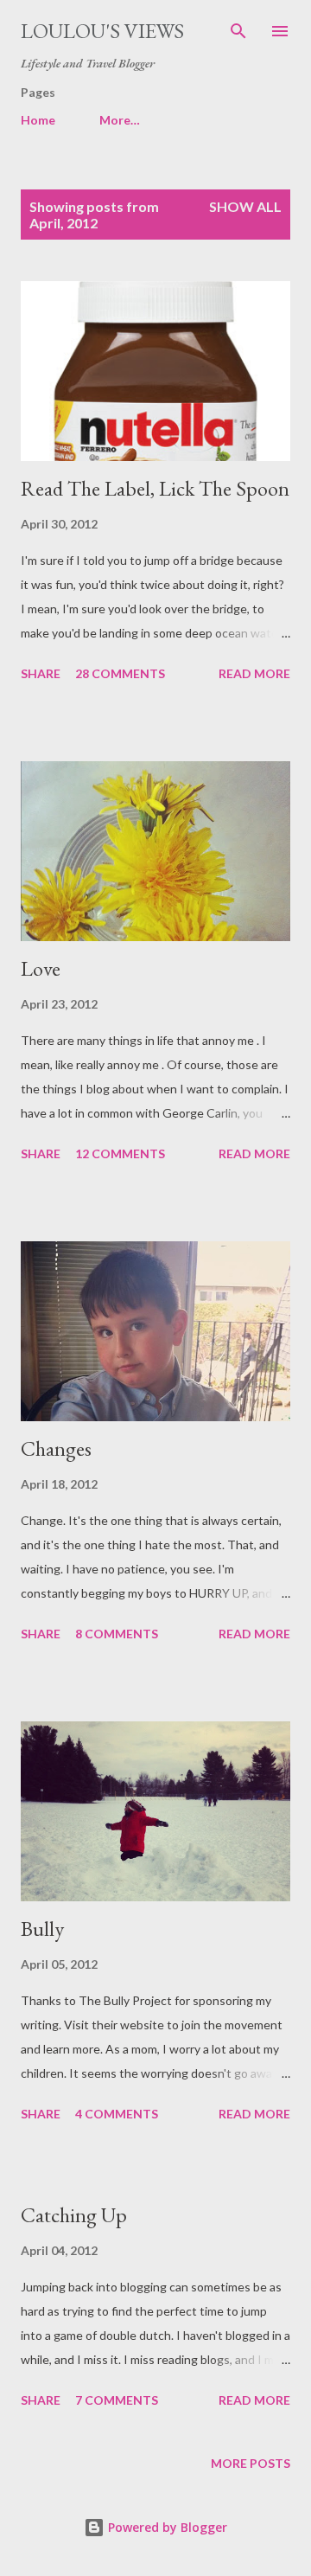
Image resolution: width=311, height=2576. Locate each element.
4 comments (117, 2114)
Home (38, 120)
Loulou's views (102, 31)
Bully (42, 1929)
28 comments (120, 673)
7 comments (117, 2400)
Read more (254, 673)
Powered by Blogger (166, 2527)
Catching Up (74, 2215)
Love (41, 968)
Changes (56, 1448)
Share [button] (41, 673)
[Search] (238, 31)
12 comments (120, 1153)
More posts (251, 2463)
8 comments (117, 1634)
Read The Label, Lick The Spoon (155, 488)
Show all (245, 206)
